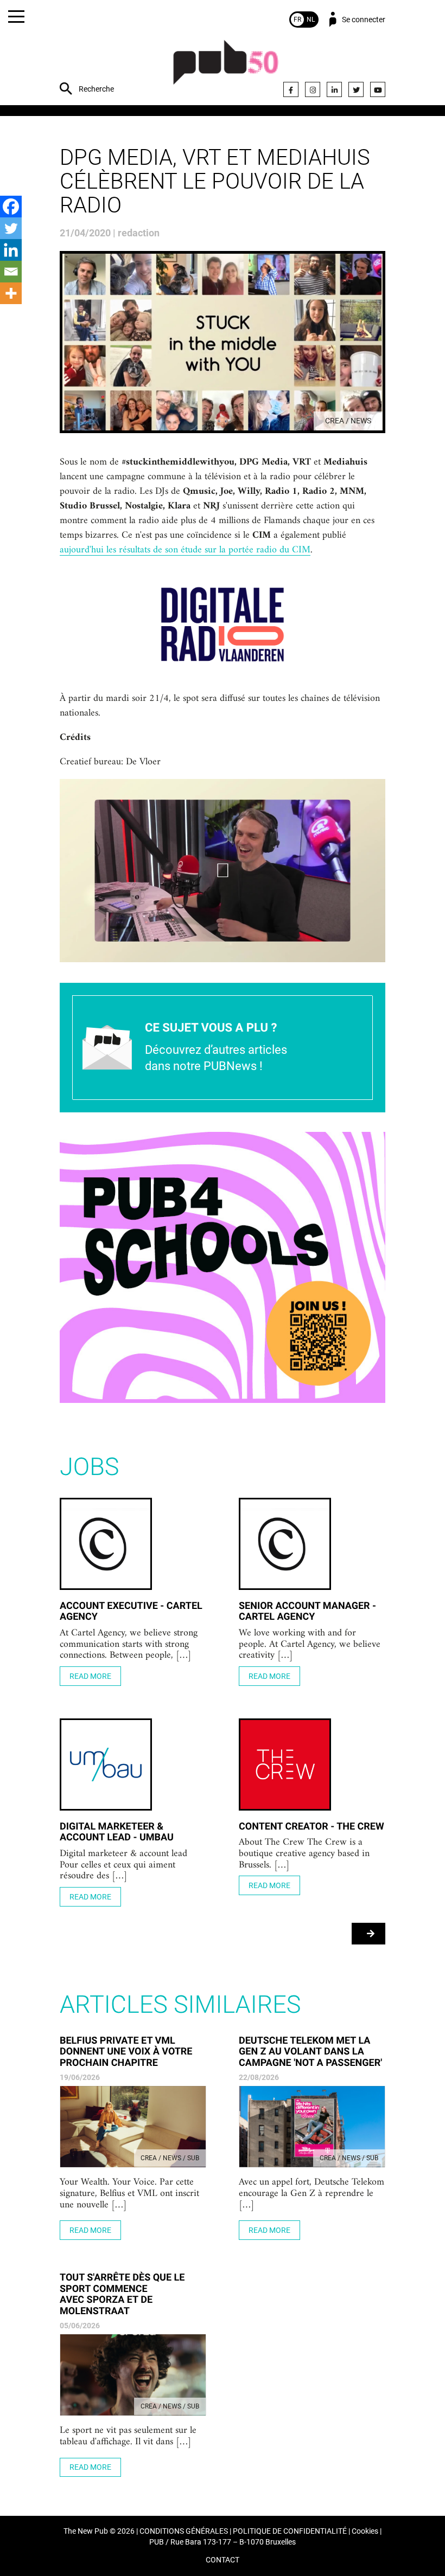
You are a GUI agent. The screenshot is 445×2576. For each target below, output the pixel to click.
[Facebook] (291, 89)
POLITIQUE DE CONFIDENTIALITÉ (290, 2531)
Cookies (365, 2531)
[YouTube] (378, 89)
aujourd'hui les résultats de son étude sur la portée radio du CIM (185, 550)
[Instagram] (313, 89)
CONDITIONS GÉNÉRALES (184, 2531)
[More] (11, 293)
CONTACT (223, 2560)
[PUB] (226, 68)
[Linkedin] (11, 250)
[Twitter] (356, 89)
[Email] (11, 272)
